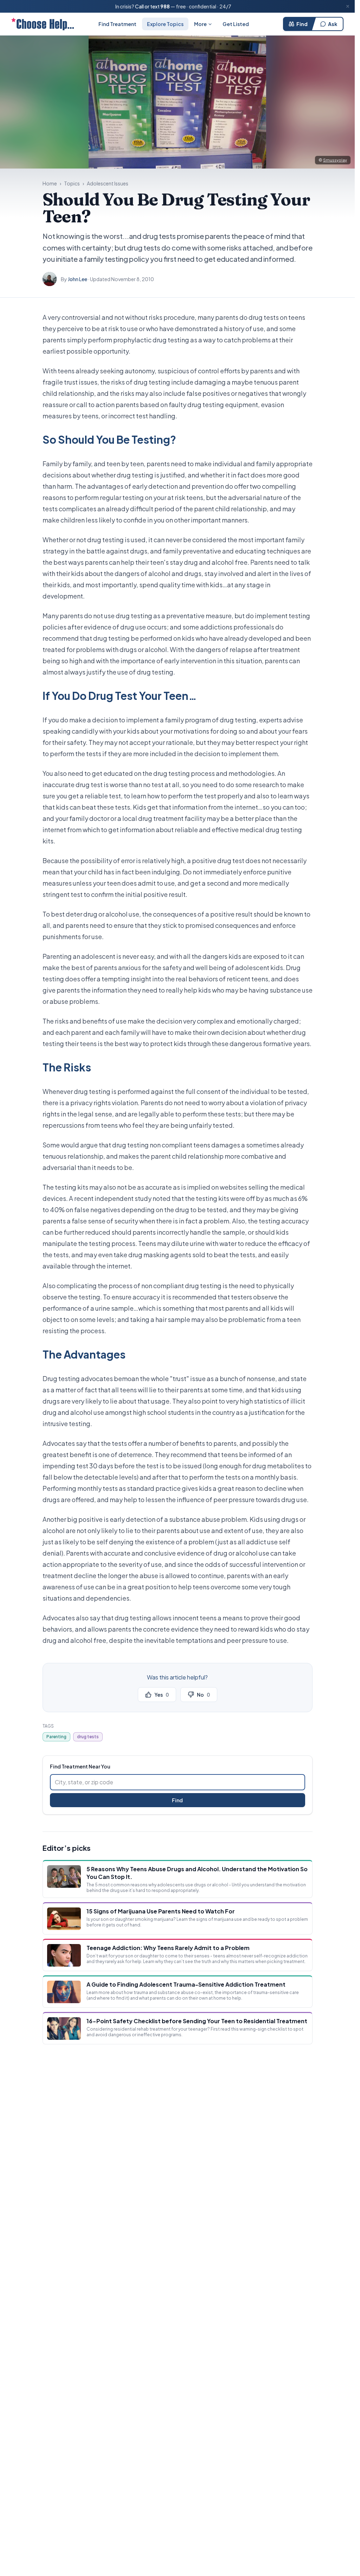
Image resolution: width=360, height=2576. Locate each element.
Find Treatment (117, 24)
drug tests (88, 1737)
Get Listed (236, 24)
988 (165, 6)
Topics (72, 183)
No (203, 1695)
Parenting (56, 1737)
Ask (333, 24)
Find (302, 24)
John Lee (78, 279)
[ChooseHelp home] (43, 24)
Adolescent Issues (108, 183)
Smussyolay (335, 160)
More (200, 24)
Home (50, 183)
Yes (162, 1695)
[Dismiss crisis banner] (348, 6)
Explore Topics (165, 24)
